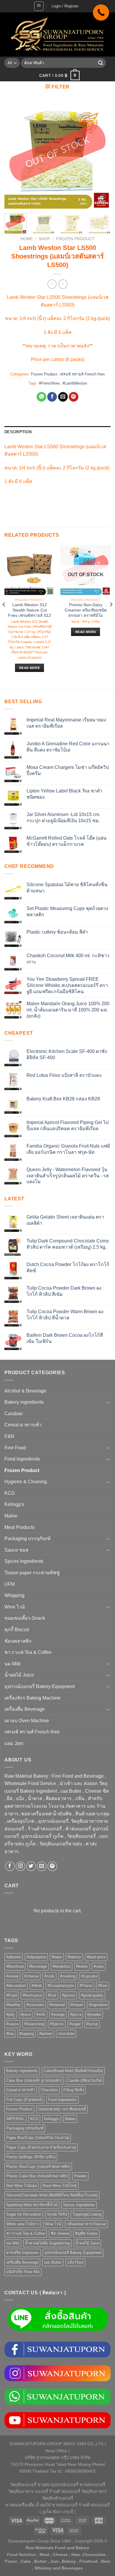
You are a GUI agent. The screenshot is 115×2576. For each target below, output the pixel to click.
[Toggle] (108, 1402)
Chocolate (49, 2090)
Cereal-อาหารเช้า (23, 1425)
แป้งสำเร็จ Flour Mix (23, 2272)
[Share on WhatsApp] (41, 397)
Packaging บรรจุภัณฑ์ (27, 1538)
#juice (26, 2014)
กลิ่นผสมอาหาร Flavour (86, 2224)
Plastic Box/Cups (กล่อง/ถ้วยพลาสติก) (38, 2167)
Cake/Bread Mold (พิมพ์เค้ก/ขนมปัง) (73, 2071)
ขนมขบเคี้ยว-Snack (25, 1618)
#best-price (96, 1957)
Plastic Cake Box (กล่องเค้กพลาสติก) (37, 2176)
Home (27, 239)
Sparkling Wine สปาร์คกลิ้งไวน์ (32, 2205)
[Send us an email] (42, 1866)
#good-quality (92, 1995)
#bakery (74, 1957)
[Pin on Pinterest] (74, 397)
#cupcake (89, 1976)
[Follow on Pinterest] (52, 1866)
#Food (11, 1995)
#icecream (35, 2005)
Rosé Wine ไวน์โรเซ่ (60, 2186)
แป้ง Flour (75, 2262)
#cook (49, 1976)
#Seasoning (34, 2024)
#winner (46, 2034)
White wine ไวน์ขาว (23, 2224)
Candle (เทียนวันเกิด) (85, 2080)
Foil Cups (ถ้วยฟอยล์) (24, 2100)
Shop (44, 239)
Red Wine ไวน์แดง (22, 2186)
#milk (41, 2014)
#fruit (52, 1995)
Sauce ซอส (16, 1550)
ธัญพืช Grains (86, 2233)
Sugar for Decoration (24, 2214)
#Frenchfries (50, 383)
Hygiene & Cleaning (26, 1482)
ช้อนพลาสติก (18, 1641)
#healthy (13, 2005)
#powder (94, 2014)
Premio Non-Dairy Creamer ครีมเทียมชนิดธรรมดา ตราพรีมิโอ (86, 610)
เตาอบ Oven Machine (27, 1721)
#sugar (75, 2024)
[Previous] (14, 156)
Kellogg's (14, 1504)
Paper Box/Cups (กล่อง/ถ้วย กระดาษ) (38, 2138)
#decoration (16, 1986)
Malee (11, 1516)
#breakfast (61, 1966)
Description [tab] (18, 432)
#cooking (68, 1976)
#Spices (57, 2024)
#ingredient (98, 2005)
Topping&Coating (87, 2214)
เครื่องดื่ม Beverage (25, 1709)
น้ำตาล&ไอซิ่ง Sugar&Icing (47, 2243)
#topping (26, 2034)
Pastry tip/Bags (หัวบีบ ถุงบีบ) (31, 2157)
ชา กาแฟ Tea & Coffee (28, 1652)
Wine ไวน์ (15, 1607)
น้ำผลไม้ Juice (19, 1675)
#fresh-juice (32, 1995)
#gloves (69, 1995)
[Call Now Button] (101, 13)
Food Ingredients (22, 1459)
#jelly (11, 2014)
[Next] (101, 156)
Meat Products (19, 1527)
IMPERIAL (15, 2119)
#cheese (31, 1976)
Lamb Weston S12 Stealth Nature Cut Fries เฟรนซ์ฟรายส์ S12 (29, 610)
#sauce (12, 2024)
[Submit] (101, 63)
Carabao (14, 1414)
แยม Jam (14, 1743)
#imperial (57, 2005)
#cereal (12, 1976)
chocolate (66, 2034)
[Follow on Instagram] (20, 1866)
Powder (80, 2176)
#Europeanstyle (61, 1986)
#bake (57, 1957)
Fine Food (15, 1448)
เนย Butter (53, 2262)
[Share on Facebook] (52, 397)
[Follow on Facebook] (10, 1866)
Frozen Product (75, 239)
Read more (29, 668)
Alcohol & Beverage (25, 1391)
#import (77, 2005)
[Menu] (39, 6)
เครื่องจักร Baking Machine (32, 1698)
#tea (10, 2034)
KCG (10, 1493)
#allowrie (14, 1957)
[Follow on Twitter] (31, 1866)
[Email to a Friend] (63, 397)
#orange (58, 2014)
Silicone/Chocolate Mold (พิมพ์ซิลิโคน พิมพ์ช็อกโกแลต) (52, 2195)
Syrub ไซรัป (57, 2214)
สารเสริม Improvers (23, 2253)
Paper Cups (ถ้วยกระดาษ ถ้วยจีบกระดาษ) (41, 2147)
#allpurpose (36, 1957)
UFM (10, 1584)
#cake (99, 1966)
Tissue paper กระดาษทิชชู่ (32, 1573)
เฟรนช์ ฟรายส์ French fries (82, 374)
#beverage (38, 1966)
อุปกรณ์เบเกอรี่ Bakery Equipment (40, 1686)
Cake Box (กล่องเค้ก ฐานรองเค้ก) (34, 2080)
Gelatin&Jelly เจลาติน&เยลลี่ (62, 2109)
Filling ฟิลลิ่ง (74, 2090)
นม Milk (13, 1664)
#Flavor (86, 1986)
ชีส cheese (60, 2233)
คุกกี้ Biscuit (17, 1630)
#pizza (76, 2014)
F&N (9, 1436)
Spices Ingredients (24, 1561)
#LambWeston (75, 383)
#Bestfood (15, 1966)
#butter (82, 1966)
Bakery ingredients (24, 1402)
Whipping (14, 1595)
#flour (103, 1986)
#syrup (92, 2024)
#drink (37, 1986)
